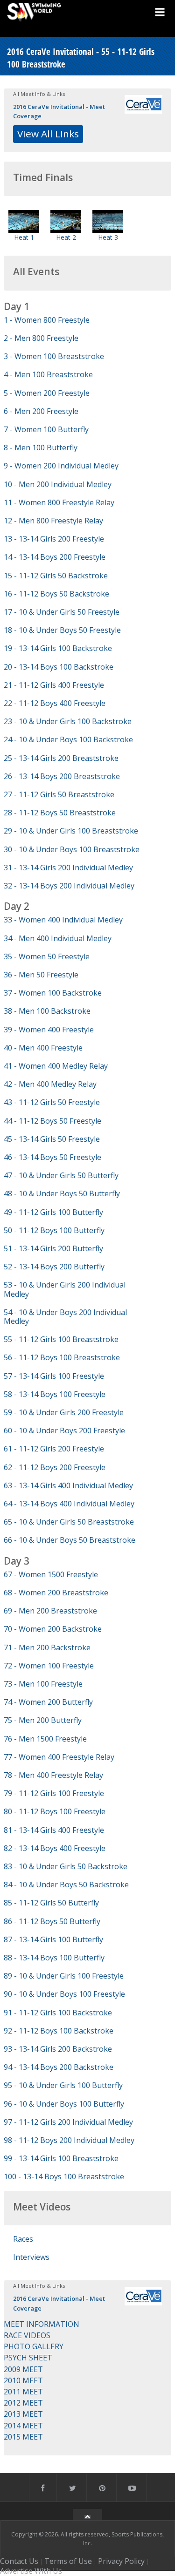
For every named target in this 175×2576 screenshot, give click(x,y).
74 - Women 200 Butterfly (48, 1702)
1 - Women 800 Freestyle (47, 320)
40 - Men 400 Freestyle (43, 1048)
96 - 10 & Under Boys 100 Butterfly (64, 2104)
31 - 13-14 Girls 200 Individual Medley (68, 868)
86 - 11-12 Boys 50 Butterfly (52, 1921)
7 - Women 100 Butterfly (46, 429)
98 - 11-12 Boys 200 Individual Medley (69, 2140)
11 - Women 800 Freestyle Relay (59, 502)
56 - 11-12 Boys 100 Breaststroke (62, 1357)
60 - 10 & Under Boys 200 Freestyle (64, 1430)
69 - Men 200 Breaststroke (50, 1611)
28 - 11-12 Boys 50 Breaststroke (60, 813)
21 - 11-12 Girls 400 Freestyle (54, 685)
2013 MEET (23, 2414)
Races (23, 2239)
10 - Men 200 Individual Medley (58, 484)
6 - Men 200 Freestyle (41, 411)
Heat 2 (66, 237)
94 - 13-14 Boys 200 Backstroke (59, 2067)
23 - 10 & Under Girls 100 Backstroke (68, 721)
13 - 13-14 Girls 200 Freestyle (54, 539)
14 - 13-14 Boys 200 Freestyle (55, 557)
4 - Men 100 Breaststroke (48, 374)
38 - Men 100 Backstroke (47, 1011)
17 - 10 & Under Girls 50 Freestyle (62, 612)
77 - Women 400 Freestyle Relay (59, 1757)
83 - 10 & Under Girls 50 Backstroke (66, 1866)
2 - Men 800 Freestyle (41, 338)
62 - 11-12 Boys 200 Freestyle (55, 1467)
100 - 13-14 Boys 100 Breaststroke (64, 2176)
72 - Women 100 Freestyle (49, 1666)
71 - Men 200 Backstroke (47, 1647)
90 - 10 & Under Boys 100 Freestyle (64, 1994)
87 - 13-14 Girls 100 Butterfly (53, 1939)
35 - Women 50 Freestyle (47, 956)
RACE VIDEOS (27, 2335)
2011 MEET (23, 2392)
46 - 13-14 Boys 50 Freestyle (52, 1157)
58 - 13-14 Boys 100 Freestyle (55, 1394)
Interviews (31, 2257)
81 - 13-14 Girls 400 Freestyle (54, 1830)
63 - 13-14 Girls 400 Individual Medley (68, 1485)
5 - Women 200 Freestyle (47, 393)
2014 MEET (23, 2426)
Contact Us (19, 2561)
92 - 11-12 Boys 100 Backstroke (59, 2031)
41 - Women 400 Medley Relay (56, 1066)
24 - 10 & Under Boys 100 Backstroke (68, 739)
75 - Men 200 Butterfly (43, 1720)
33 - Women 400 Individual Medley (63, 920)
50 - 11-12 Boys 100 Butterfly (54, 1230)
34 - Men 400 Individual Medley (58, 938)
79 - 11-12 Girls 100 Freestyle (54, 1793)
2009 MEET (23, 2369)
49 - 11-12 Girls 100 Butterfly (53, 1212)
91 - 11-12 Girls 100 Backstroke (58, 2013)
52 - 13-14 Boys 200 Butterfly (54, 1267)
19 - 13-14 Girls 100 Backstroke (58, 648)
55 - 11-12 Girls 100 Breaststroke (61, 1339)
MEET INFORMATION (42, 2324)
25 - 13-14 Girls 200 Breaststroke (61, 758)
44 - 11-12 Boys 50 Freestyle (52, 1121)
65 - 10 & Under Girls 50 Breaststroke (69, 1522)
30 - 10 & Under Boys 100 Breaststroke (72, 849)
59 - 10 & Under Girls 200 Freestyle (64, 1412)
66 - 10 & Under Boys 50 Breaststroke (70, 1540)
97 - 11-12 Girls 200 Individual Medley (68, 2122)
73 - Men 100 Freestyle (43, 1684)
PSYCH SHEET (28, 2358)
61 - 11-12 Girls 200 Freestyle (54, 1449)
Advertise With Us (31, 2571)
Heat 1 (24, 237)
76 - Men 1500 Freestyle (45, 1739)
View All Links (48, 134)
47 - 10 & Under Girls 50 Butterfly (61, 1175)
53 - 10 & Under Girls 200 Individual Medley (65, 1289)
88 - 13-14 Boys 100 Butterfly (54, 1958)
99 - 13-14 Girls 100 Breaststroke (61, 2158)
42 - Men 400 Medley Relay (50, 1084)
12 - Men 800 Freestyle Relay (53, 521)
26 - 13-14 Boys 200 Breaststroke (62, 776)
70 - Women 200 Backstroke (53, 1629)
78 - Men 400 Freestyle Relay (53, 1775)
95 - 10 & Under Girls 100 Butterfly (63, 2085)
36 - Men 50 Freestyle (41, 975)
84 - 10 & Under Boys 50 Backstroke (66, 1885)
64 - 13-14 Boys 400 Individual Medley (69, 1504)
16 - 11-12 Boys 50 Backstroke (56, 594)
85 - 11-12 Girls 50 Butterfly (51, 1903)
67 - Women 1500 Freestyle (51, 1574)
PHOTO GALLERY (34, 2346)
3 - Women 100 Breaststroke (54, 356)
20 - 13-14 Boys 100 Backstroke (59, 667)
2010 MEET (23, 2380)
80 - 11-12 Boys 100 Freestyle (55, 1811)
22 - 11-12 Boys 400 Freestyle (55, 703)
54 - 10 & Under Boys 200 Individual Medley (65, 1317)
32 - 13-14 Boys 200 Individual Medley (69, 886)
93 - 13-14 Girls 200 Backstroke (58, 2049)
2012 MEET (23, 2403)
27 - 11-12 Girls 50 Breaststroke (59, 794)
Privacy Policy (121, 2561)
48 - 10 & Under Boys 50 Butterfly (62, 1193)
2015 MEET (23, 2437)
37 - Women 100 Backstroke (53, 993)
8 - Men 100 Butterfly (41, 447)
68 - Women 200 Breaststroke (56, 1593)
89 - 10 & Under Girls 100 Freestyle (64, 1976)
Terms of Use (68, 2561)
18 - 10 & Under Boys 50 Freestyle (62, 630)
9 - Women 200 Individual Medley (61, 466)
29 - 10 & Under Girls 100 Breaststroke (71, 831)
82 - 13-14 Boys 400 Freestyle (55, 1848)
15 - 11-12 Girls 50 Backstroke (56, 576)
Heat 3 (108, 237)
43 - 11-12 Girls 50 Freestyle (52, 1102)
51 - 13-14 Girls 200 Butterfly (53, 1248)
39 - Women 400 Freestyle (49, 1030)
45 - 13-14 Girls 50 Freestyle (52, 1139)
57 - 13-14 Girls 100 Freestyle (54, 1376)
